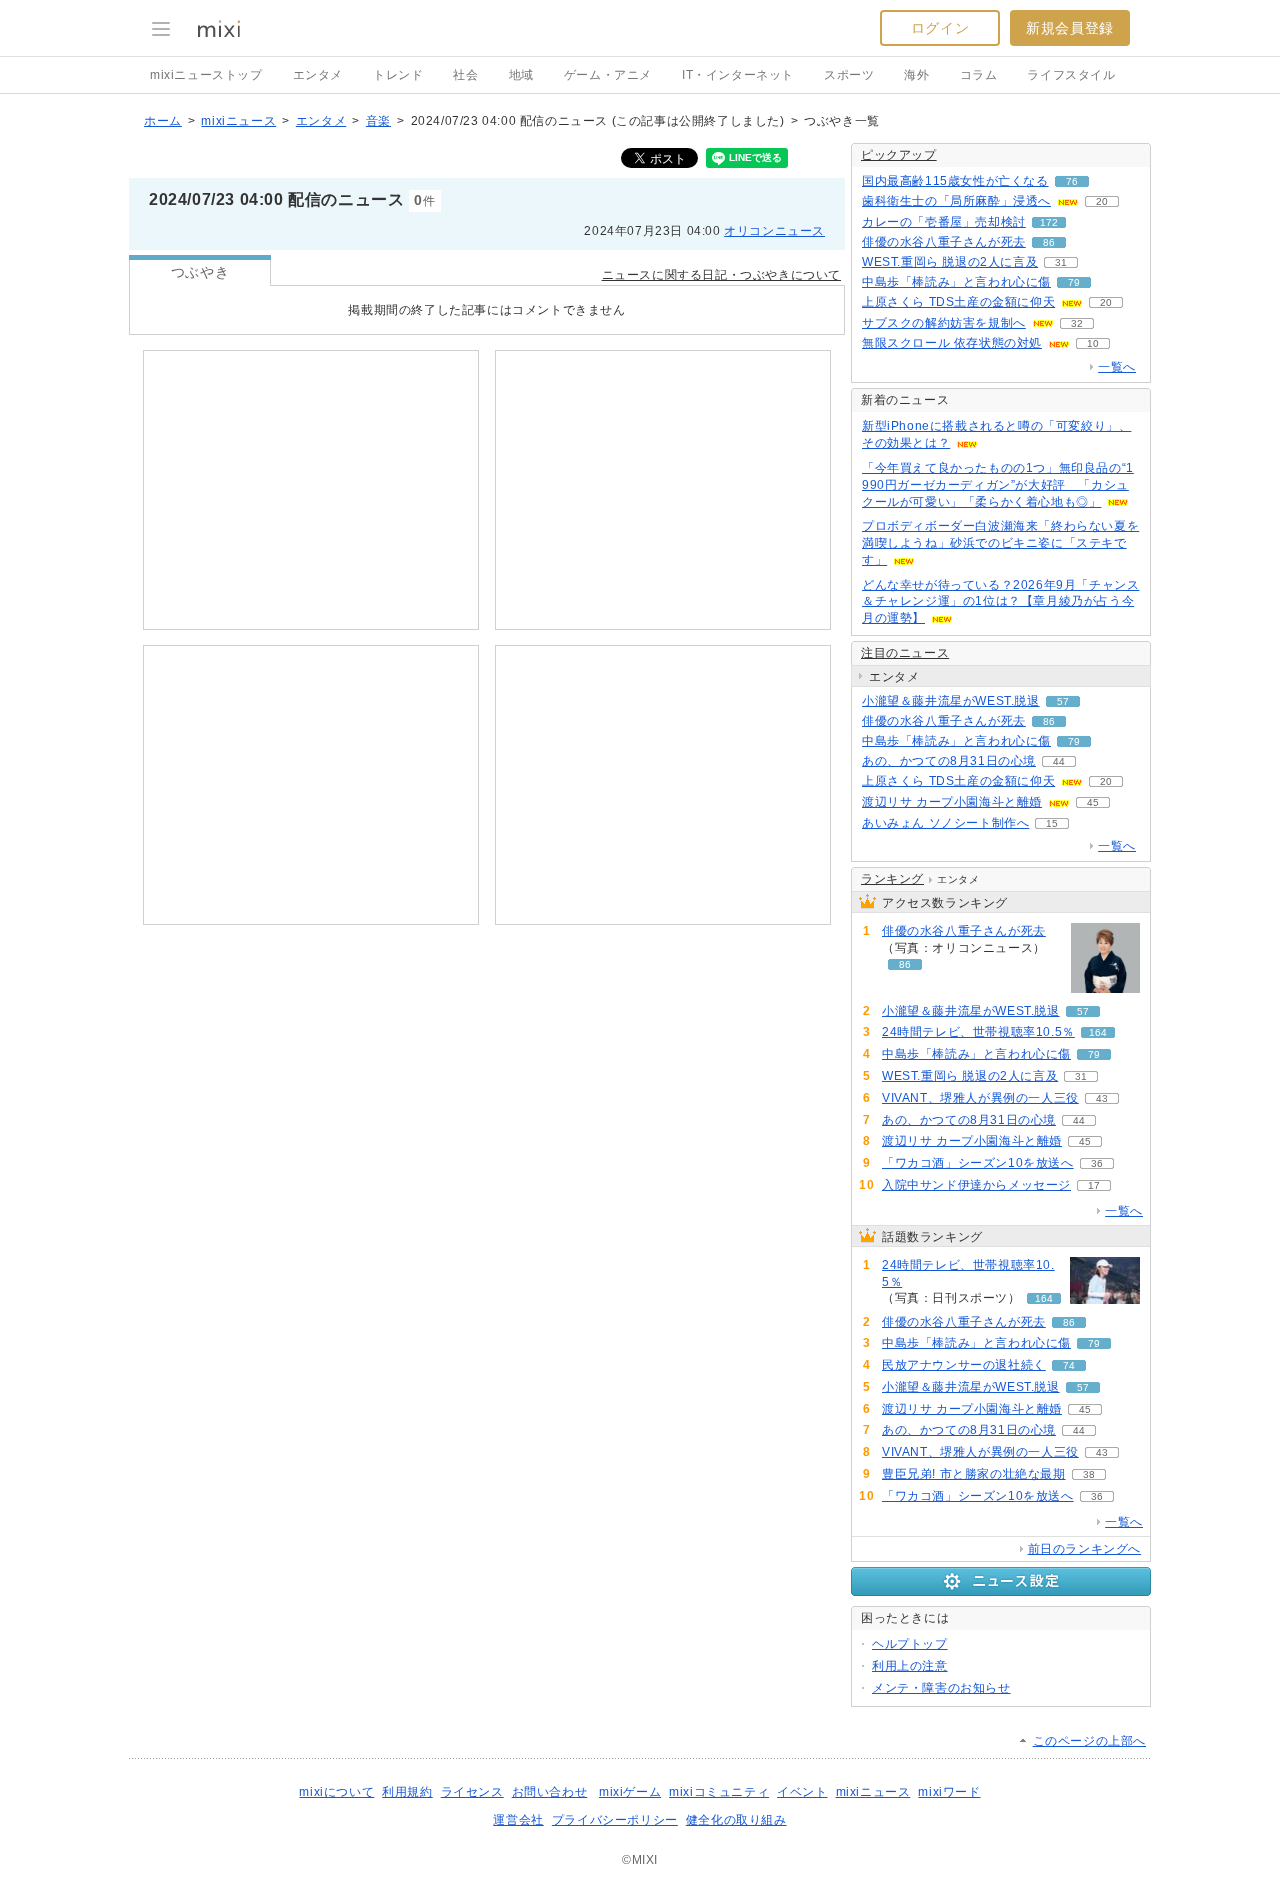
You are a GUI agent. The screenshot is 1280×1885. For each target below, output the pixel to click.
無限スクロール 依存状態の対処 (952, 343)
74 (1069, 1365)
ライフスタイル (1071, 75)
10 (1093, 343)
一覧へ (1117, 367)
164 (1098, 1032)
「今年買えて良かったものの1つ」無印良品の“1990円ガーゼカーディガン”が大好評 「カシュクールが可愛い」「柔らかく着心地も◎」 (998, 485)
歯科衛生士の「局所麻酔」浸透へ (956, 201)
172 (1049, 222)
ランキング (892, 879)
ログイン (940, 28)
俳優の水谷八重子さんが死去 (944, 242)
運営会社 (518, 1820)
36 (1097, 1163)
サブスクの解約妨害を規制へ (944, 323)
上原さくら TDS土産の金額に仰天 (958, 302)
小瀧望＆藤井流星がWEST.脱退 (951, 701)
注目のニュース (905, 653)
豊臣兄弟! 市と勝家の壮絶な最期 (974, 1474)
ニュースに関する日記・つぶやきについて (721, 275)
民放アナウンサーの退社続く (964, 1365)
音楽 (378, 121)
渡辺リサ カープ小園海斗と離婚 (952, 802)
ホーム (163, 121)
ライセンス (472, 1792)
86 (1049, 242)
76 (1072, 181)
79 (1074, 282)
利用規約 (407, 1792)
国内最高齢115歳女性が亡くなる (955, 181)
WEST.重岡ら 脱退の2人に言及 (950, 262)
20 (1102, 201)
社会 (465, 75)
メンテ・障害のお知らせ (941, 1688)
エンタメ (318, 75)
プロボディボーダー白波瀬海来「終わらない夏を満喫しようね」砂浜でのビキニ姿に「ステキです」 (1000, 543)
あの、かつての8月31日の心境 (949, 761)
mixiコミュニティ (719, 1792)
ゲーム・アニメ (608, 75)
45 (1093, 802)
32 (1077, 323)
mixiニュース (238, 121)
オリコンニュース (774, 231)
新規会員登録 (1070, 28)
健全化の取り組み (736, 1820)
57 (1063, 701)
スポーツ (849, 75)
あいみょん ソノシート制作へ (945, 823)
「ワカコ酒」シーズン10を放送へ (978, 1163)
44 (1059, 761)
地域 (521, 75)
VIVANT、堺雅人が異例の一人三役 (980, 1098)
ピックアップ (899, 155)
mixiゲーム (630, 1792)
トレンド (398, 75)
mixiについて (336, 1792)
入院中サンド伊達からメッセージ (976, 1185)
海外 (916, 75)
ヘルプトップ (910, 1644)
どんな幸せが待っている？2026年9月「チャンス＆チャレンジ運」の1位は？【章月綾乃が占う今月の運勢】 (1000, 602)
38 (1089, 1474)
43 (1102, 1098)
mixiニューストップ (206, 75)
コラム (979, 75)
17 (1094, 1185)
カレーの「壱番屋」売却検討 (944, 222)
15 (1052, 823)
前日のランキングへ (1084, 1549)
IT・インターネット (738, 75)
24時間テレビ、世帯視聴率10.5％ (978, 1032)
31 (1061, 262)
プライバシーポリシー (615, 1820)
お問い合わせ (550, 1792)
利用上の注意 (910, 1666)
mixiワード (949, 1792)
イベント (802, 1792)
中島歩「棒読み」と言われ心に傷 (956, 282)
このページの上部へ (1089, 1741)
